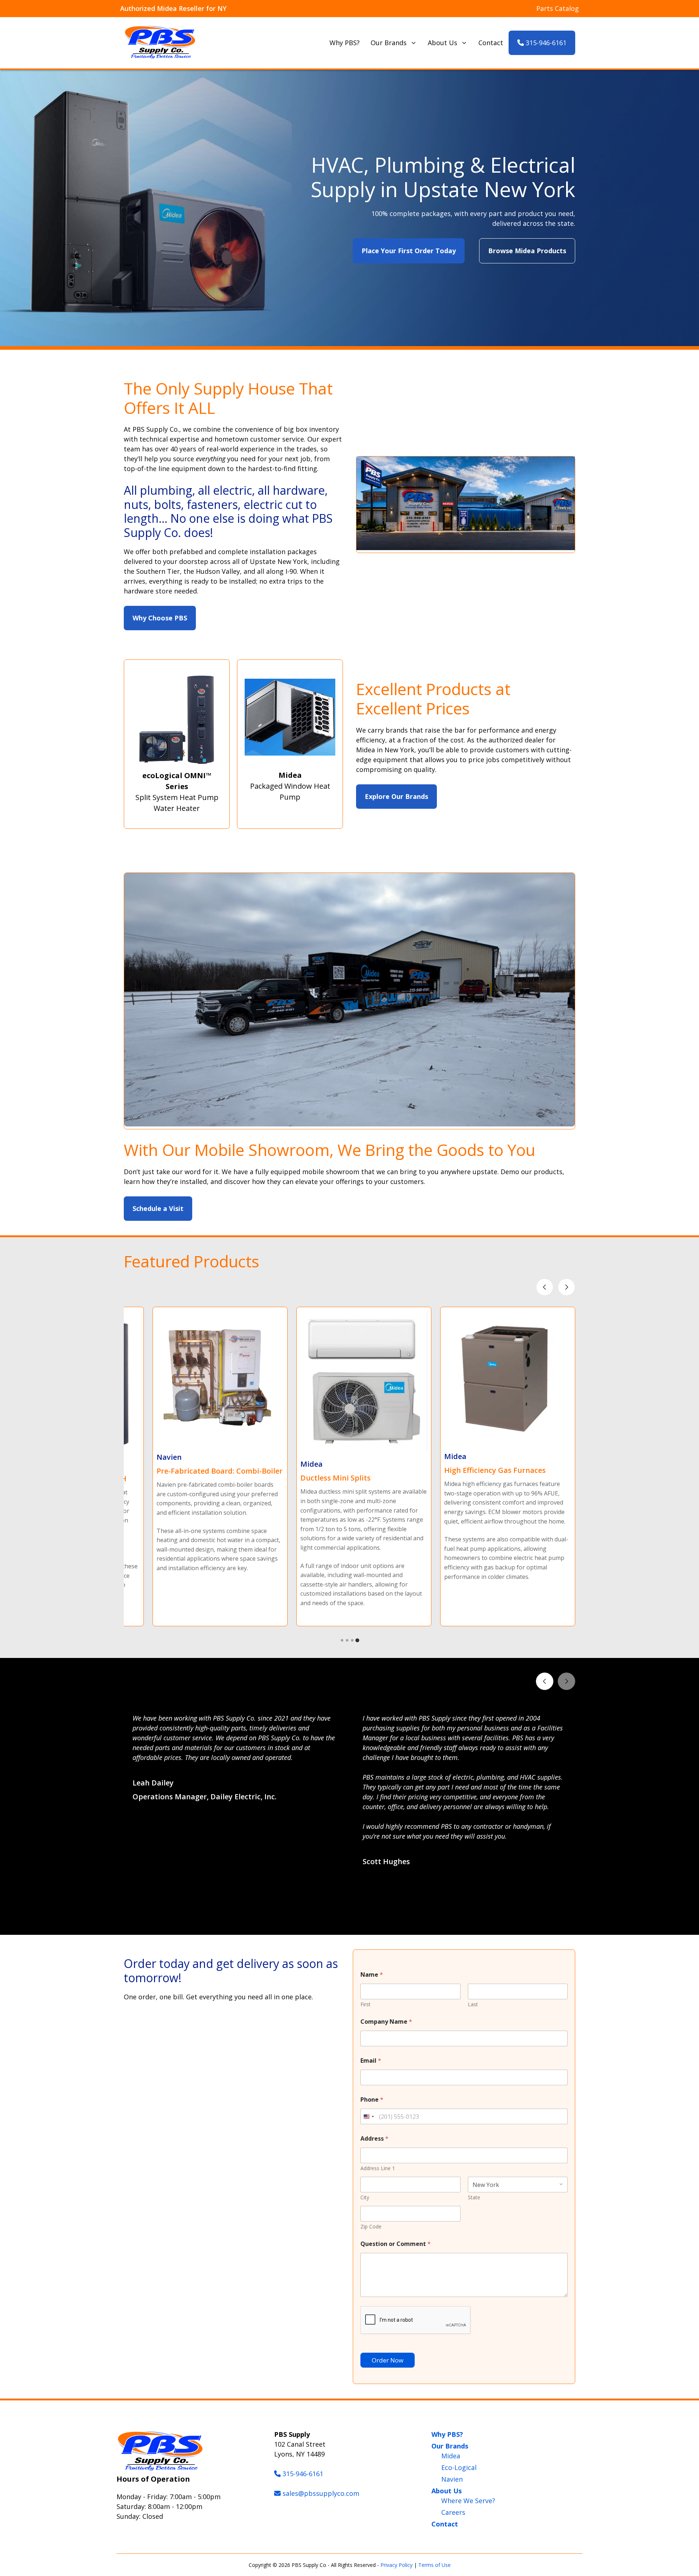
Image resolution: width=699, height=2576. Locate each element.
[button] (342, 1918)
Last (473, 2004)
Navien (452, 2479)
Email (371, 2061)
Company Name (386, 2022)
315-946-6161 (545, 43)
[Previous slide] (545, 1287)
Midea (451, 2456)
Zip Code (371, 2226)
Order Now (388, 2360)
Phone (372, 2100)
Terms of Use (435, 2565)
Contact (491, 43)
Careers (453, 2512)
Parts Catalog (558, 8)
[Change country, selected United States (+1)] (368, 2116)
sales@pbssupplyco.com (321, 2493)
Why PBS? (345, 43)
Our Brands (389, 43)
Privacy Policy (396, 2565)
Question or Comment (396, 2244)
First (366, 2004)
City (365, 2197)
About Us (443, 43)
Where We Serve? (468, 2501)
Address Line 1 (378, 2168)
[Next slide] (566, 1287)
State (474, 2197)
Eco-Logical (459, 2467)
